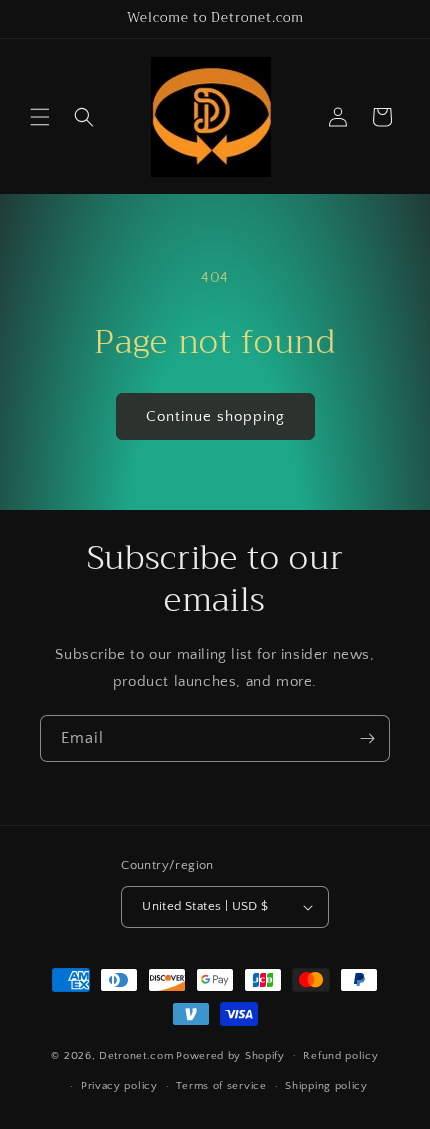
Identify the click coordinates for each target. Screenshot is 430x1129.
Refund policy (340, 1056)
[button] (40, 117)
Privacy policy (119, 1086)
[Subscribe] (367, 738)
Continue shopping (215, 416)
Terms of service (221, 1086)
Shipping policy (326, 1086)
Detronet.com (136, 1055)
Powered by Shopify (230, 1055)
